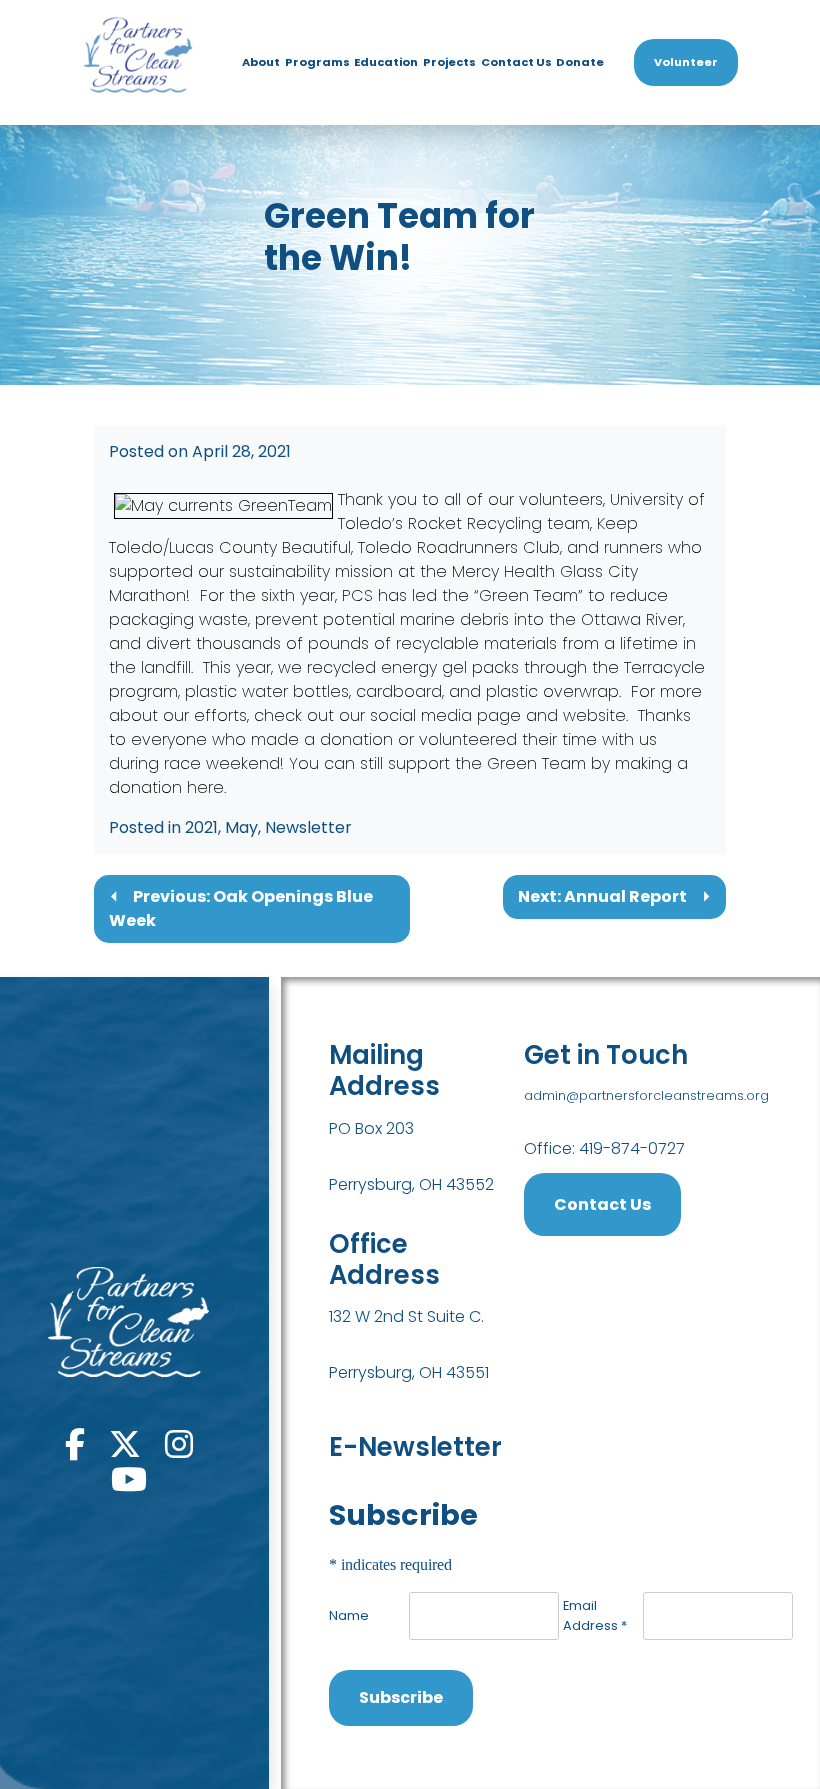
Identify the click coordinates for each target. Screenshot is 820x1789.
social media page (445, 715)
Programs (317, 62)
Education (386, 62)
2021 (201, 827)
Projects (449, 62)
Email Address (595, 1615)
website (594, 715)
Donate (580, 62)
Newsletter (308, 827)
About (261, 62)
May (241, 827)
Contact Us (516, 62)
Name (349, 1615)
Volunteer (686, 62)
